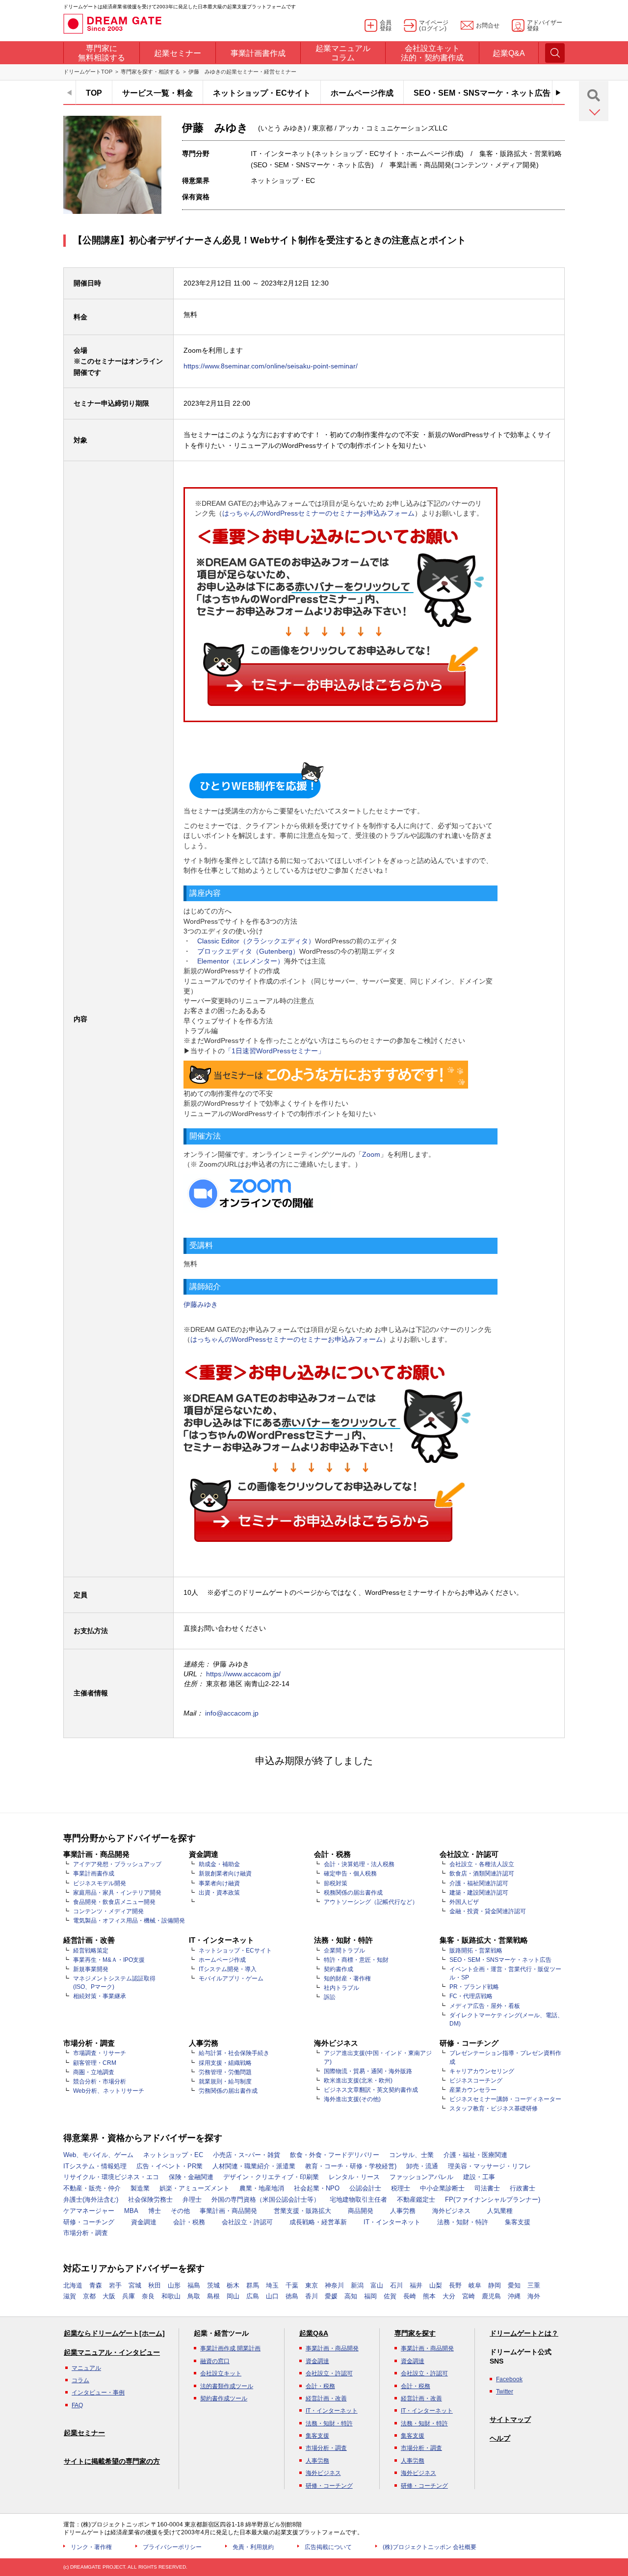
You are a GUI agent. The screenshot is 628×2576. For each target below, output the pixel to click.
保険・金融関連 (191, 2177)
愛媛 (331, 2296)
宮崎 (469, 2296)
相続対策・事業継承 (100, 1996)
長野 (455, 2285)
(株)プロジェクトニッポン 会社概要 (430, 2547)
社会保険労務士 (150, 2199)
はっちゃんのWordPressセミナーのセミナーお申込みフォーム (318, 513)
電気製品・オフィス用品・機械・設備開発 (129, 1921)
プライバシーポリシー (172, 2547)
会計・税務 (189, 2222)
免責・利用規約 (253, 2547)
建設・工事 (479, 2177)
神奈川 (334, 2285)
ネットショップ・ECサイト (262, 93)
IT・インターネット (392, 2222)
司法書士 (487, 2188)
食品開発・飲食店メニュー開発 (114, 1902)
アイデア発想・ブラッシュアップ (117, 1864)
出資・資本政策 (219, 1893)
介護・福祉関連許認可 (479, 1883)
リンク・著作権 (91, 2547)
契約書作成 (339, 1969)
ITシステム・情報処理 (95, 2166)
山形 (174, 2285)
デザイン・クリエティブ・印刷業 (271, 2177)
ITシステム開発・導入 (228, 1969)
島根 (213, 2296)
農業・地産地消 (262, 2188)
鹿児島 (491, 2296)
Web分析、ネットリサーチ (109, 2091)
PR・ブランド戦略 (474, 1987)
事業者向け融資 (219, 1883)
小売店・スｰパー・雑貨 (247, 2155)
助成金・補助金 (219, 1864)
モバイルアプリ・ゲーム (231, 1978)
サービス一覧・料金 (157, 93)
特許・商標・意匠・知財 (356, 1960)
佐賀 (390, 2296)
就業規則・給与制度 (225, 2082)
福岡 (370, 2296)
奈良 (148, 2296)
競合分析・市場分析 (100, 2082)
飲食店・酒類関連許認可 (482, 1873)
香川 (312, 2296)
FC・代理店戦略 (471, 1996)
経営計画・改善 (326, 2398)
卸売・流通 (422, 2166)
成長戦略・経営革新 (318, 2222)
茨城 (213, 2285)
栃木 (233, 2285)
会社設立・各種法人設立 (482, 1864)
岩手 (115, 2285)
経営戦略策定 (91, 1951)
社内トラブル (341, 1988)
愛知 (514, 2285)
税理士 (401, 2188)
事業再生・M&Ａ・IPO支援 (109, 1960)
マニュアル (86, 2368)
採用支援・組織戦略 (225, 2063)
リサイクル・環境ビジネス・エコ (111, 2177)
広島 (253, 2296)
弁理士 (192, 2199)
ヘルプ (500, 2438)
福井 (416, 2285)
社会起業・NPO (317, 2188)
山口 (272, 2296)
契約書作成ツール (224, 2398)
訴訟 (330, 1997)
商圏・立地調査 (94, 2072)
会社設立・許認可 (247, 2222)
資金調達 (144, 2222)
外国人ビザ (464, 1902)
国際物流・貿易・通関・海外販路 (368, 2071)
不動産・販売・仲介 (92, 2188)
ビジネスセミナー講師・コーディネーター (505, 2099)
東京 (312, 2285)
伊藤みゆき (201, 1304)
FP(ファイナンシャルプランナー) (493, 2199)
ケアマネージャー (89, 2211)
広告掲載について (328, 2547)
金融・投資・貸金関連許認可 (488, 1911)
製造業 (140, 2188)
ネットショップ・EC (173, 2155)
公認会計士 (365, 2188)
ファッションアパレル (421, 2177)
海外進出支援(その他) (352, 2099)
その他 (180, 2211)
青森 (96, 2285)
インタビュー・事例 (98, 2393)
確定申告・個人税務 (350, 1873)
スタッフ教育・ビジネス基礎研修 (494, 2108)
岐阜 (475, 2285)
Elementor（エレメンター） (241, 961)
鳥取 (194, 2296)
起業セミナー (84, 2433)
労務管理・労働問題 (225, 2072)
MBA (131, 2211)
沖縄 (514, 2296)
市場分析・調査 (86, 2233)
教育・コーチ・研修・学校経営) (351, 2166)
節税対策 (336, 1883)
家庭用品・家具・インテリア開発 (117, 1893)
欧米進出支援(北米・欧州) (358, 2081)
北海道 (73, 2285)
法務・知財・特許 (463, 2222)
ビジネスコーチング (476, 2081)
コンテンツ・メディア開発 (108, 1911)
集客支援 (518, 2222)
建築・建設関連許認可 (479, 1893)
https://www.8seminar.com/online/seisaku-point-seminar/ (271, 366)
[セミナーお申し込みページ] (340, 616)
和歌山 (171, 2296)
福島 (194, 2285)
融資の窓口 (215, 2361)
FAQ (77, 2405)
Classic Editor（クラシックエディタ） (256, 941)
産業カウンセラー (473, 2090)
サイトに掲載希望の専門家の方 (112, 2461)
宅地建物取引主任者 (358, 2199)
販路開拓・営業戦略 (476, 1951)
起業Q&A (314, 2333)
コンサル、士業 (411, 2155)
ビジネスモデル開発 (100, 1883)
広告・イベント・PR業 (170, 2166)
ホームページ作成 (362, 93)
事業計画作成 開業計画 (230, 2348)
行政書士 (523, 2188)
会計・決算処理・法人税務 (359, 1864)
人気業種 (500, 2211)
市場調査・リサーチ (100, 2053)
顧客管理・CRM (95, 2063)
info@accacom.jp (232, 1713)
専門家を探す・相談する (150, 72)
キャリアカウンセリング (482, 2071)
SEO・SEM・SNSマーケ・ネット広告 (482, 93)
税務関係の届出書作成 (353, 1893)
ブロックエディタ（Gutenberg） (248, 951)
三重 (534, 2285)
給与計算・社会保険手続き (234, 2053)
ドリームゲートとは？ (524, 2333)
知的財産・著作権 (347, 1978)
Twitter (505, 2392)
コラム (80, 2380)
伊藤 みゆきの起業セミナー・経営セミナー (242, 72)
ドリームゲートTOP (88, 72)
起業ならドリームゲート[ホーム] (114, 2333)
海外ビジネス (451, 2211)
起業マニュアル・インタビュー (112, 2352)
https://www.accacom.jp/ (243, 1674)
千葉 (292, 2285)
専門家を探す (415, 2333)
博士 (155, 2211)
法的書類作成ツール (227, 2386)
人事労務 (403, 2211)
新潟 (357, 2285)
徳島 (292, 2296)
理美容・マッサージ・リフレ (489, 2166)
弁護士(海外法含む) (91, 2199)
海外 (534, 2296)
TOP (94, 93)
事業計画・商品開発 (228, 2211)
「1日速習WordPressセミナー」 (275, 1051)
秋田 (155, 2285)
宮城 (135, 2285)
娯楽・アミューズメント (195, 2188)
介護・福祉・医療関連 (475, 2155)
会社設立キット (221, 2373)
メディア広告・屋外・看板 (485, 2006)
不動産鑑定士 (416, 2199)
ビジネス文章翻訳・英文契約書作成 (371, 2090)
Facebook (509, 2379)
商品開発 (361, 2211)
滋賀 (70, 2296)
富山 (377, 2285)
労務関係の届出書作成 (228, 2091)
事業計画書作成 (94, 1873)
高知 (351, 2296)
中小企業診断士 (442, 2188)
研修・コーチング (89, 2222)
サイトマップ (510, 2420)
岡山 (233, 2296)
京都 (89, 2296)
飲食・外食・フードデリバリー (335, 2155)
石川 (396, 2285)
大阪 (109, 2296)
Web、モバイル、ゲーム (98, 2155)
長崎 (410, 2296)
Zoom (371, 1154)
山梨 (436, 2285)
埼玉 (272, 2285)
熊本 (429, 2296)
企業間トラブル (344, 1951)
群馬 (253, 2285)
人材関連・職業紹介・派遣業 (254, 2166)
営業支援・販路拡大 (302, 2211)
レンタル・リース (354, 2177)
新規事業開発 (91, 1969)
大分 (449, 2296)
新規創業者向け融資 (225, 1873)
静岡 (495, 2285)
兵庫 (129, 2296)
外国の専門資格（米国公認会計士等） (266, 2199)
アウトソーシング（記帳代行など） (371, 1902)
